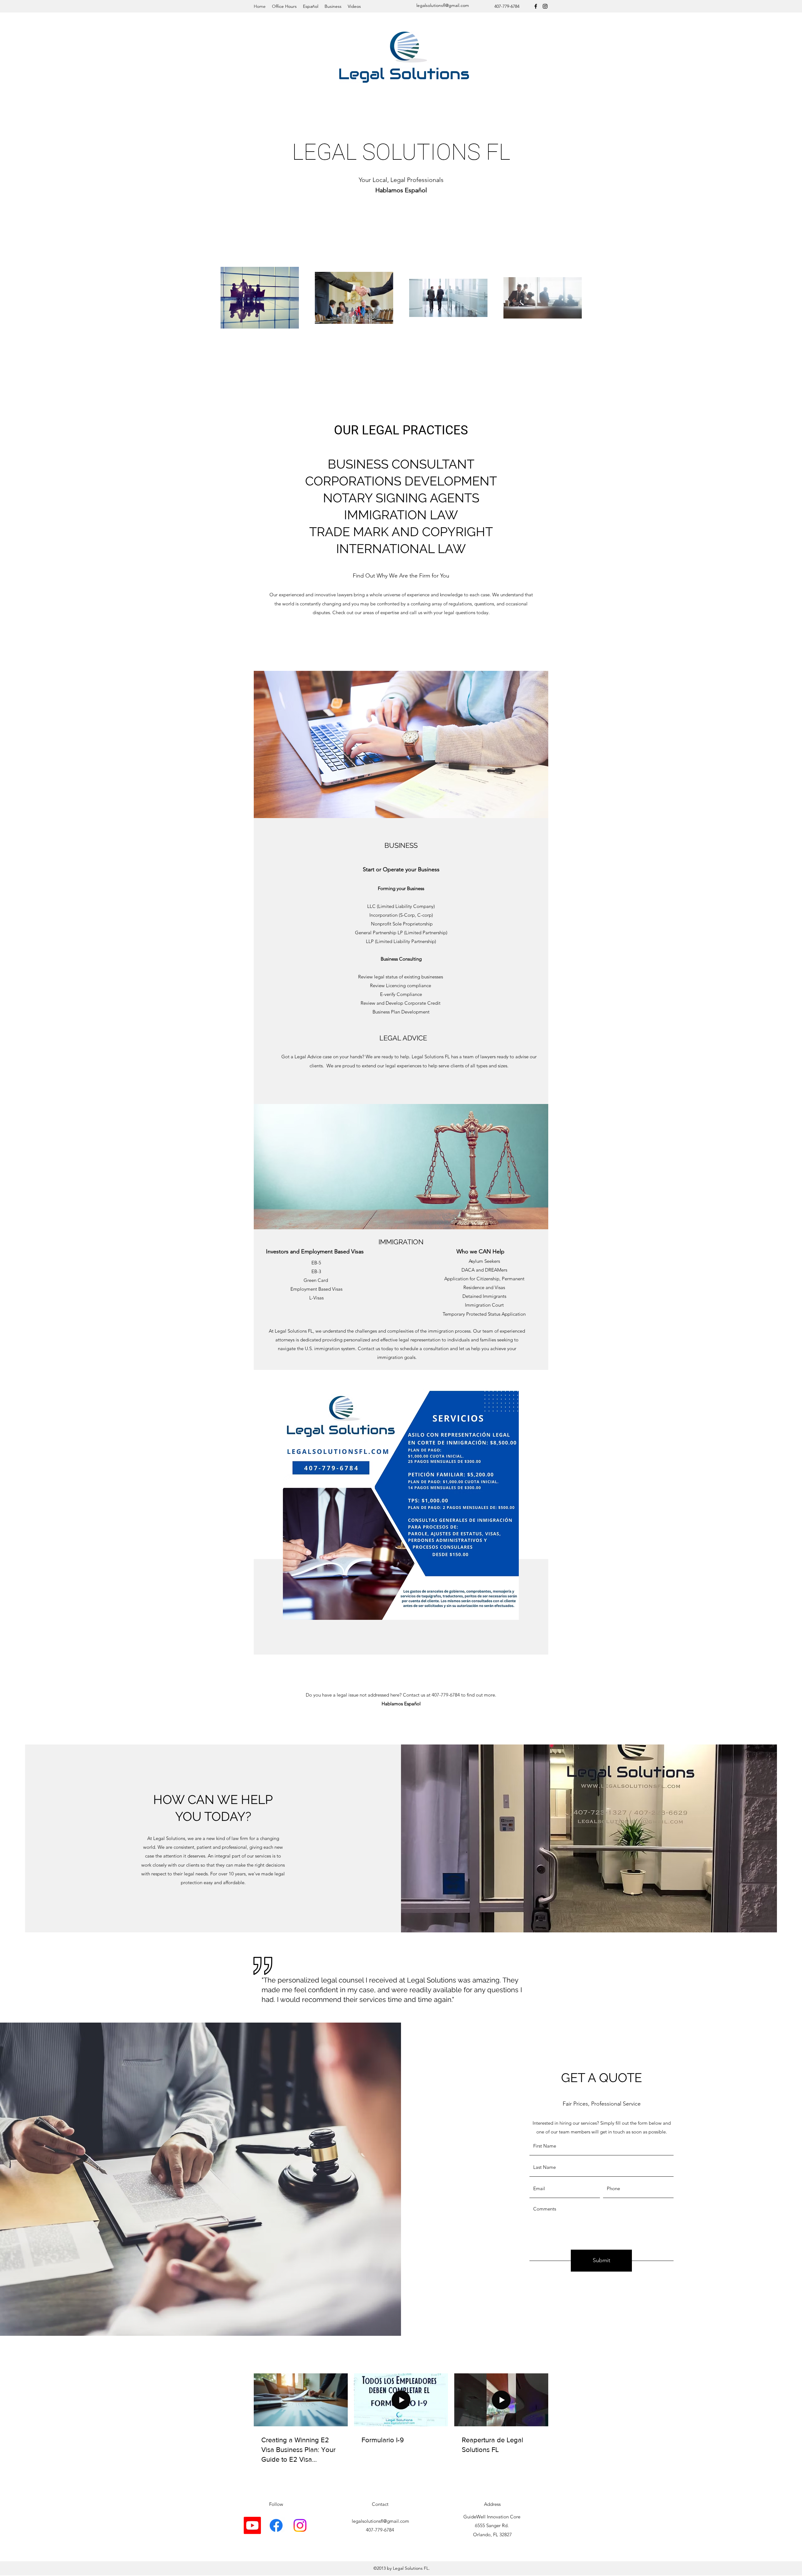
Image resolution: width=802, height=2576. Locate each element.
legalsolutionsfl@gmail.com (443, 5)
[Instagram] (545, 6)
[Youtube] (252, 2525)
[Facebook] (536, 6)
